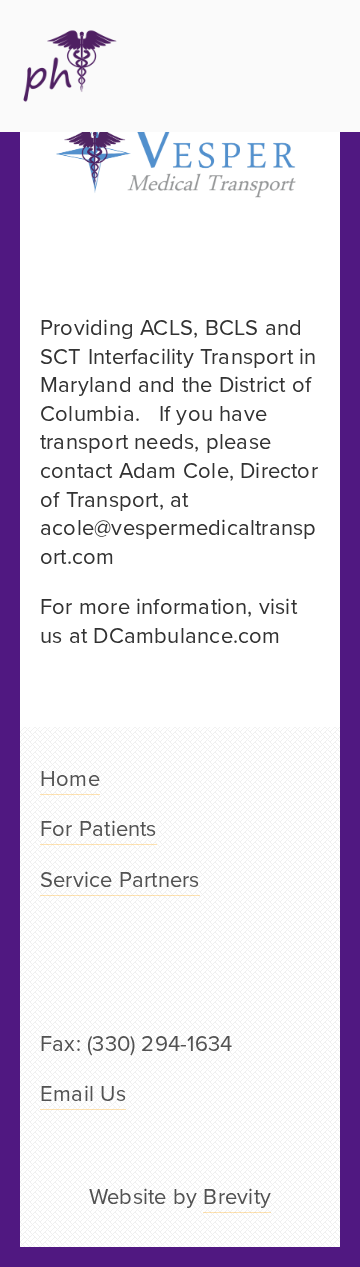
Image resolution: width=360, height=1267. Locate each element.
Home (70, 777)
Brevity (237, 1195)
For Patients (98, 827)
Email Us (83, 1092)
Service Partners (120, 878)
